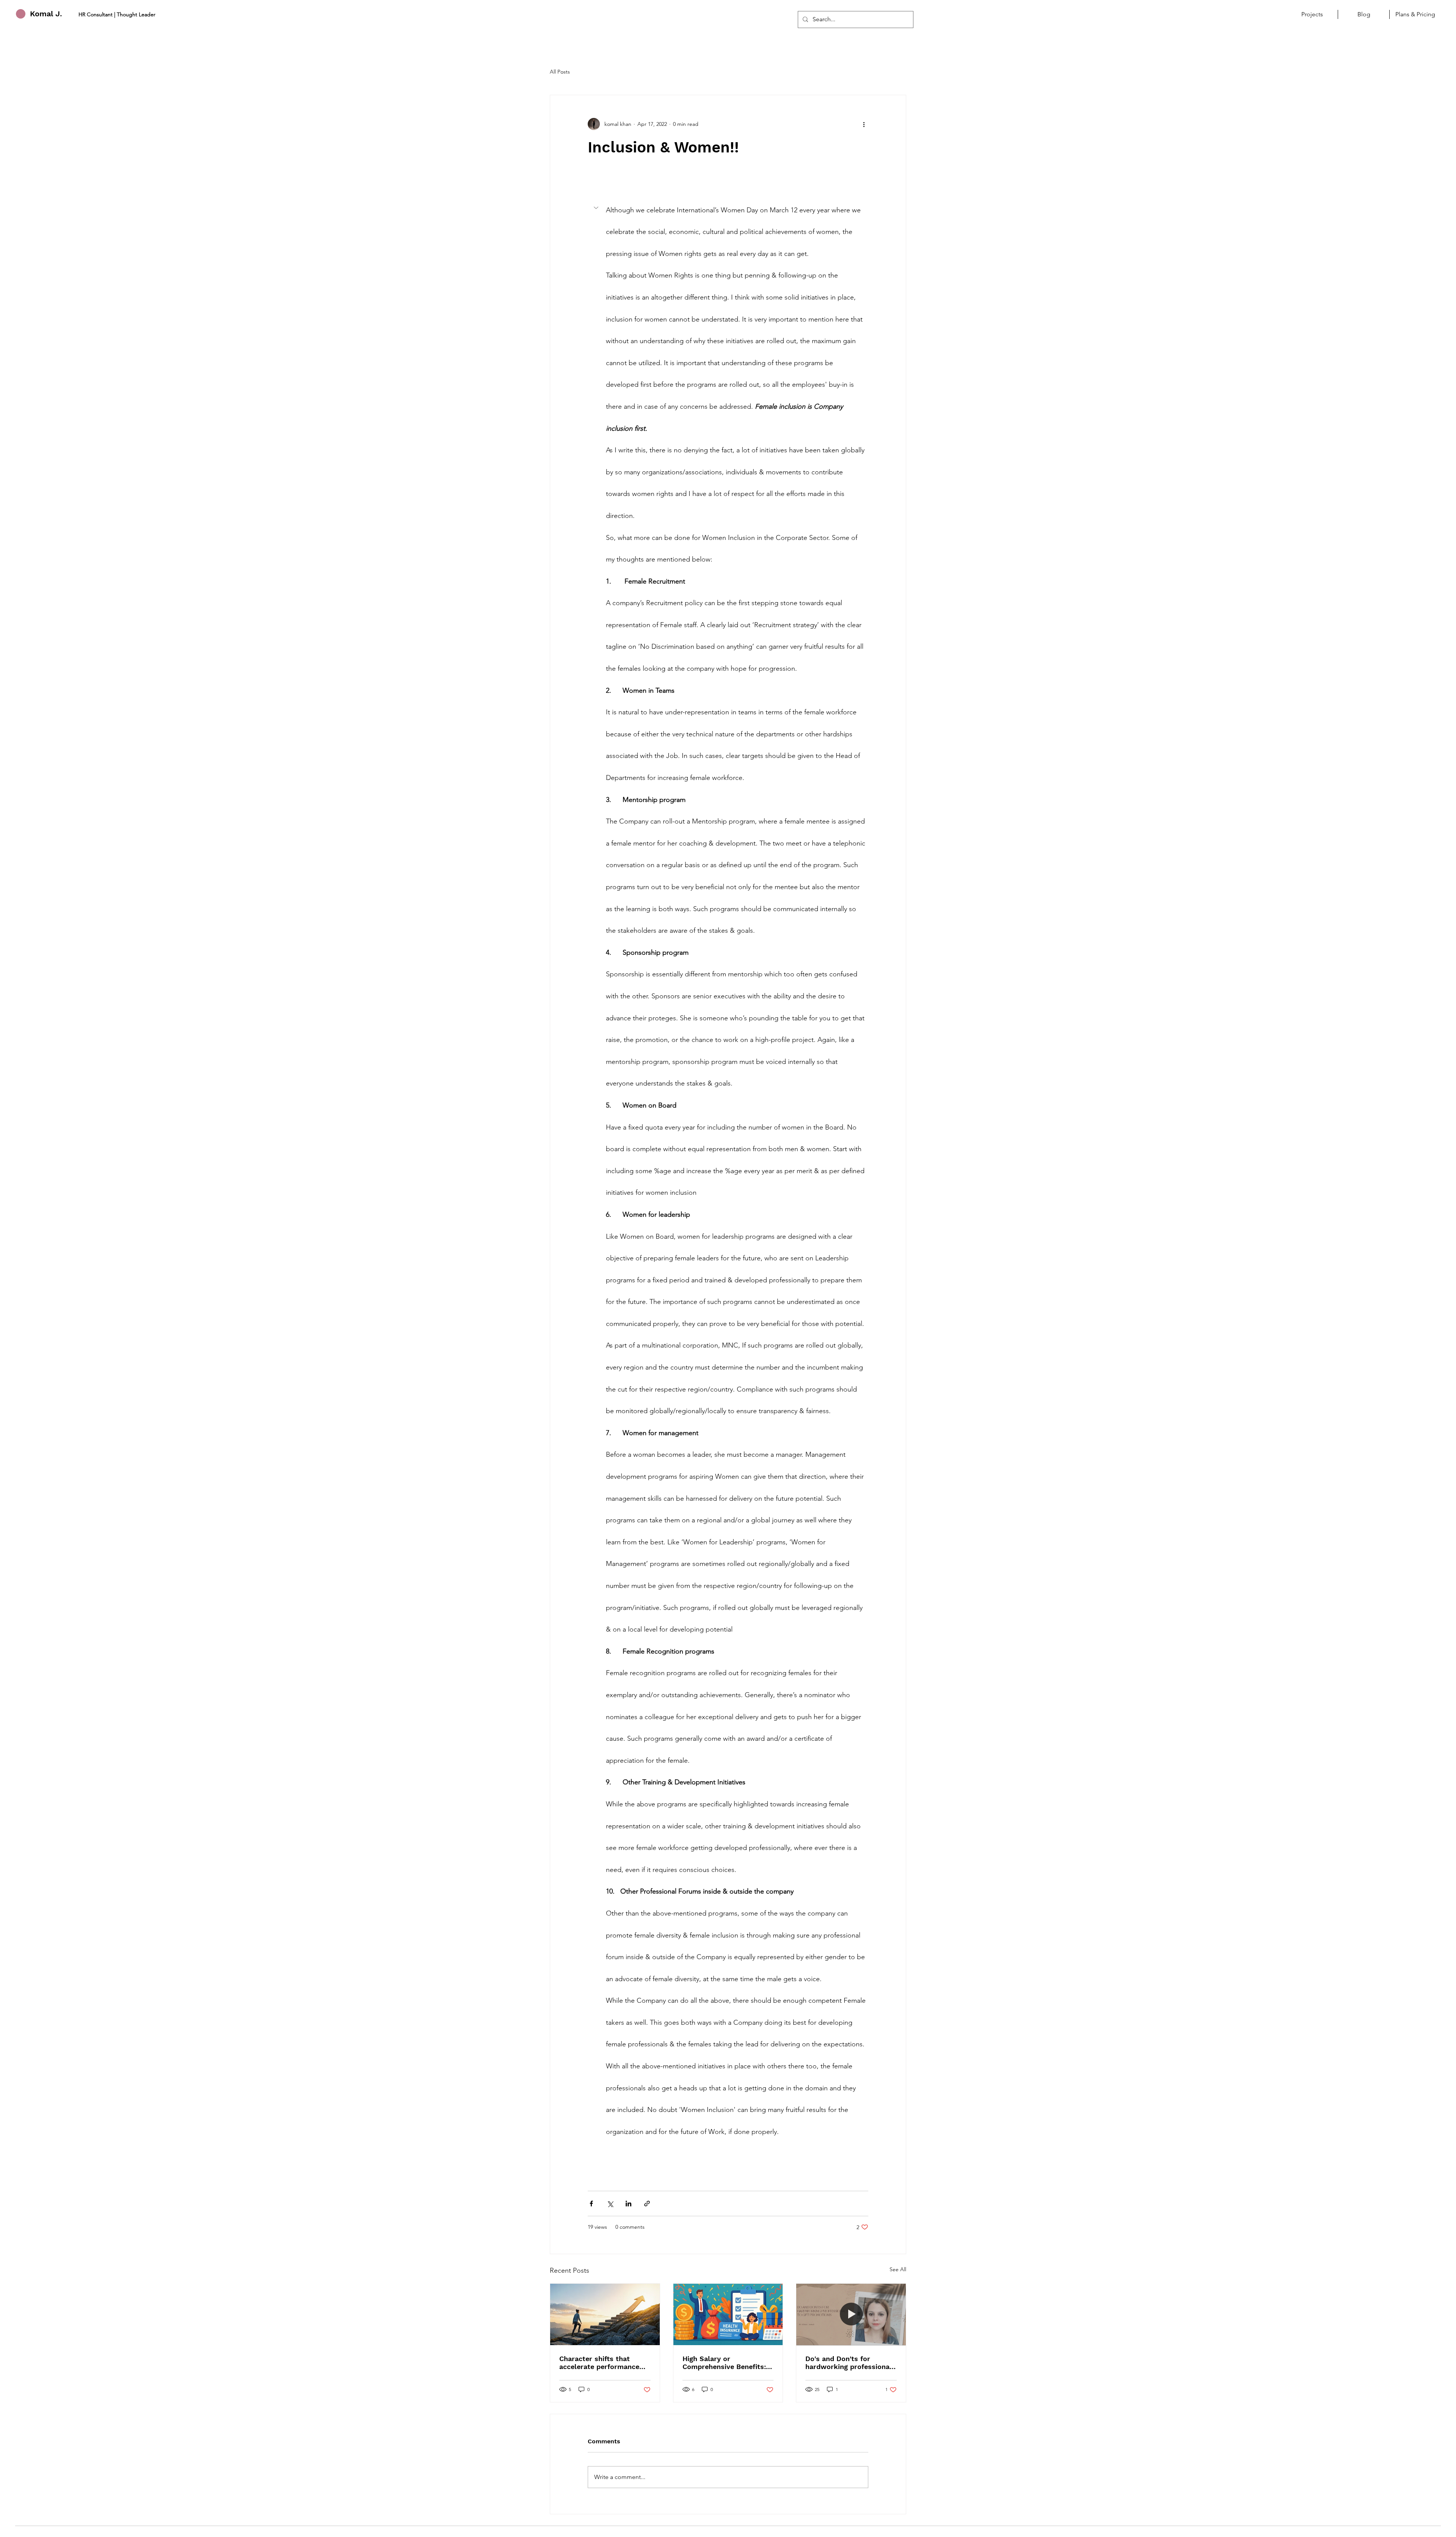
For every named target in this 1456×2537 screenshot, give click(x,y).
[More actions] (864, 124)
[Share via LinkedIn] (628, 2204)
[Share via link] (647, 2204)
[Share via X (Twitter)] (610, 2204)
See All (898, 2269)
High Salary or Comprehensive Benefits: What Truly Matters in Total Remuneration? (724, 2363)
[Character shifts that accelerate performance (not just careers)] (605, 2314)
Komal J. (46, 14)
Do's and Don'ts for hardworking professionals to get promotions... (850, 2363)
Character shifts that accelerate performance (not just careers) (599, 2363)
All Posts (560, 72)
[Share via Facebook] (591, 2204)
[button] (728, 1171)
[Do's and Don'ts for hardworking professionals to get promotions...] (851, 2314)
